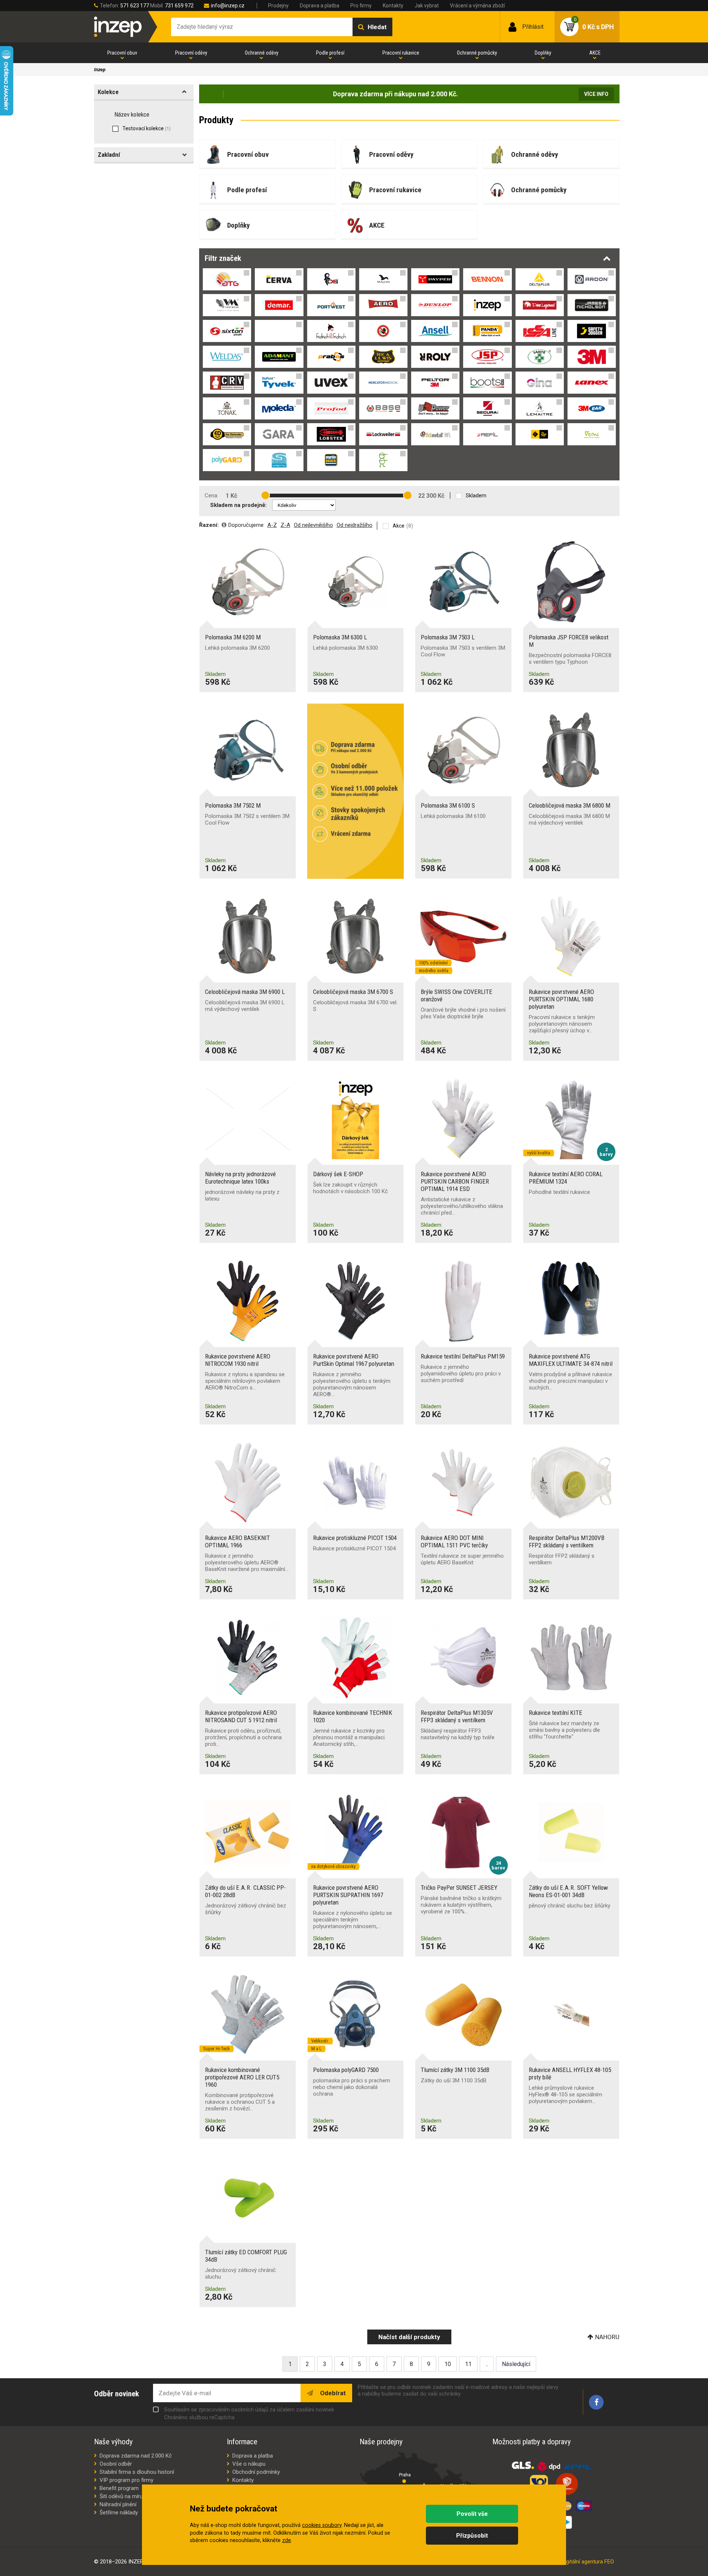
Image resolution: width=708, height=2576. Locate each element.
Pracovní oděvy (191, 53)
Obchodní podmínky (256, 2472)
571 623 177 (135, 6)
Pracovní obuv (122, 53)
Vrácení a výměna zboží (477, 6)
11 (468, 2364)
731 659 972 (179, 6)
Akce (399, 526)
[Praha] (404, 2481)
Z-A (285, 525)
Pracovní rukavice (401, 53)
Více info (596, 94)
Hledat (377, 27)
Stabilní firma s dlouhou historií (137, 2472)
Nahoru (607, 2337)
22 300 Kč (431, 496)
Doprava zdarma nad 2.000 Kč (136, 2456)
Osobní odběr (116, 2464)
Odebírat (332, 2393)
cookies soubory (322, 2525)
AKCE (595, 53)
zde (287, 2540)
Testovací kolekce (147, 128)
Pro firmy (361, 6)
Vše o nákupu (249, 2464)
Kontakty (393, 6)
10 (448, 2364)
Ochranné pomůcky (477, 53)
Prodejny (278, 6)
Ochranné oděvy (262, 53)
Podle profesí (330, 53)
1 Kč (231, 496)
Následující (516, 2364)
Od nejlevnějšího (313, 525)
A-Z (272, 525)
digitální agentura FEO (588, 2562)
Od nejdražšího (355, 525)
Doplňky (543, 53)
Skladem (476, 495)
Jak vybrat (427, 6)
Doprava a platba (320, 6)
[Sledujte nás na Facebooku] (596, 2402)
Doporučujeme (246, 525)
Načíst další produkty (409, 2337)
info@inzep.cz (228, 6)
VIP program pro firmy (126, 2480)
